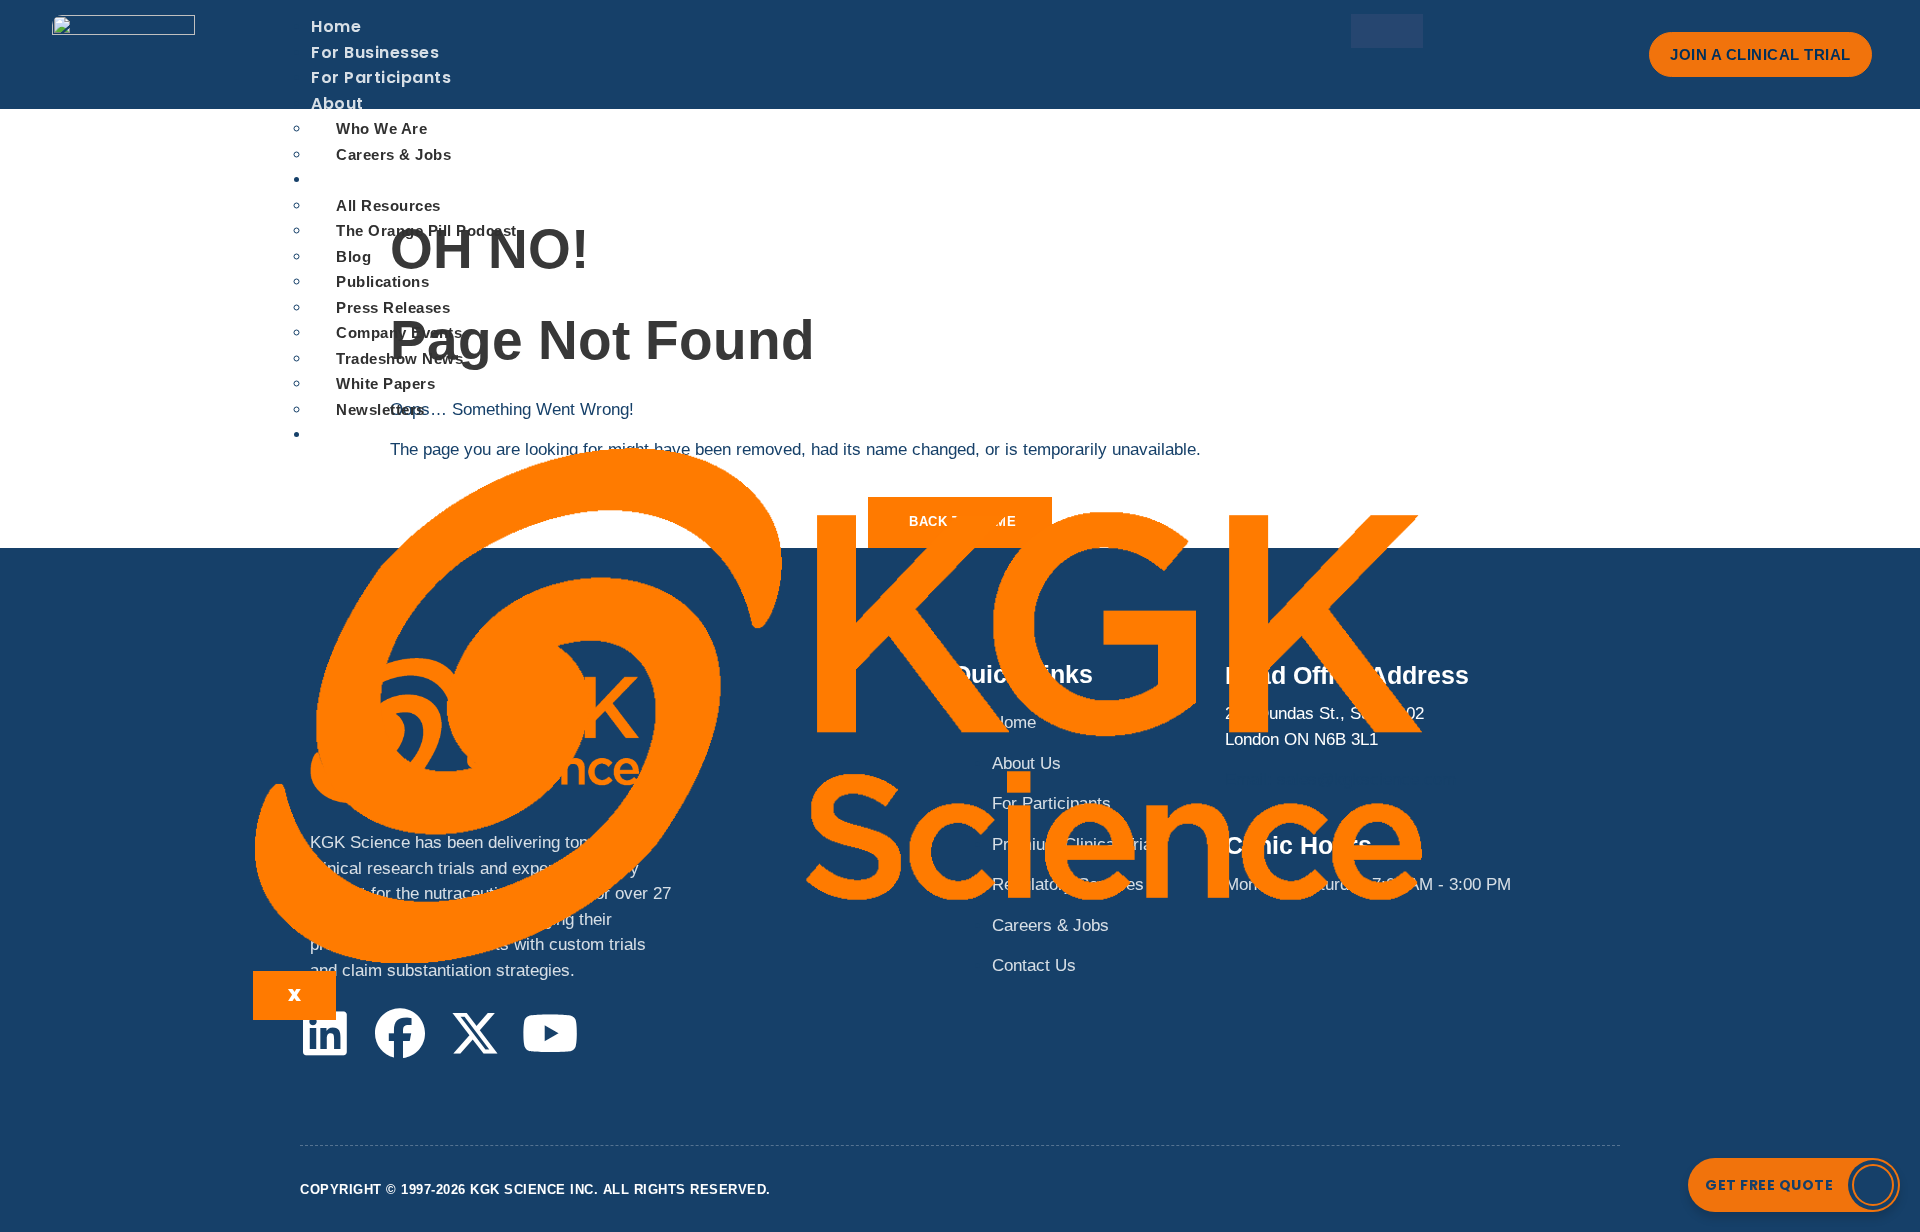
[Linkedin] (325, 1033)
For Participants (381, 77)
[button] (1794, 1185)
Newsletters (380, 409)
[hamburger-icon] (1387, 31)
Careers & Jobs (393, 154)
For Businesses (375, 52)
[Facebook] (400, 1033)
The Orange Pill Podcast (426, 230)
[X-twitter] (475, 1033)
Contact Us (360, 434)
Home (336, 26)
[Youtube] (550, 1033)
